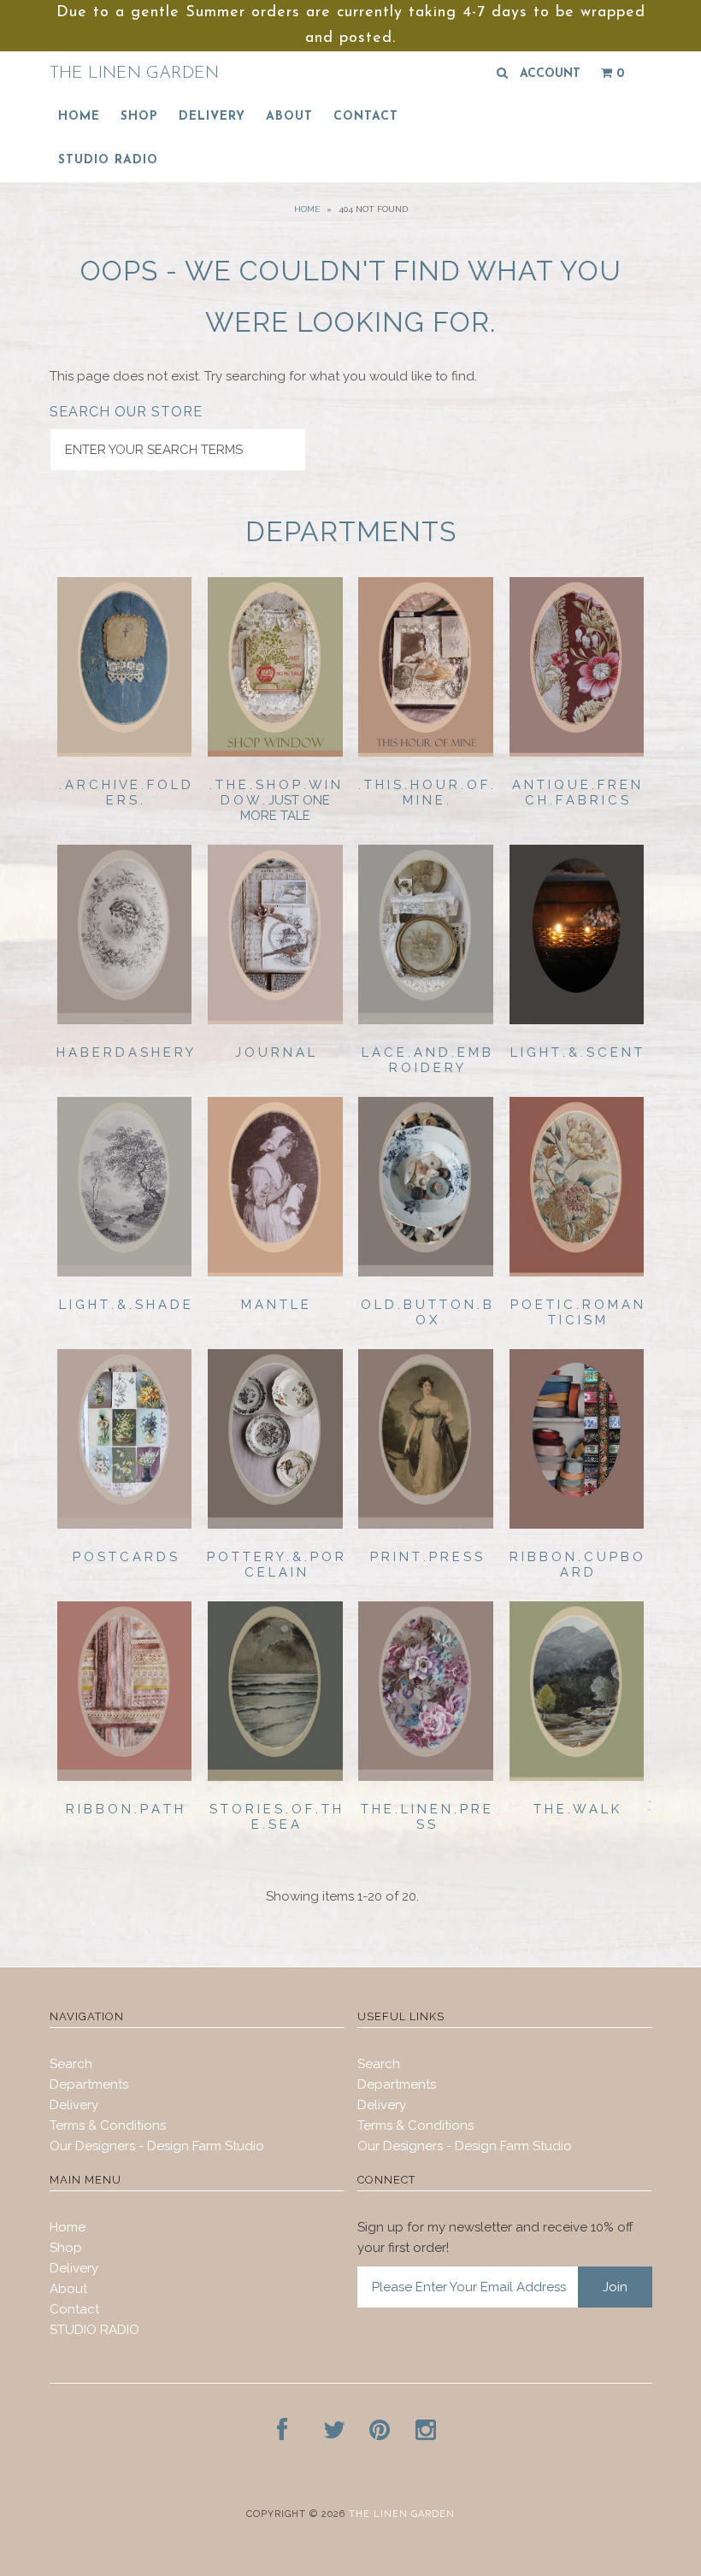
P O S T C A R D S (125, 1557)
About (289, 117)
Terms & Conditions (108, 2125)
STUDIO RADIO (108, 160)
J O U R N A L (275, 1052)
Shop (139, 117)
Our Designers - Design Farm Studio (157, 2146)
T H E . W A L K (576, 1809)
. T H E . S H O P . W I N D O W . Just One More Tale (275, 800)
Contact (366, 117)
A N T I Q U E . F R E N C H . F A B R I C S (576, 793)
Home (79, 117)
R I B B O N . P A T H (124, 1809)
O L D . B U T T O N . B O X (426, 1312)
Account (550, 74)
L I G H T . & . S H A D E (125, 1305)
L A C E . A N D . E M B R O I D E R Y (426, 1060)
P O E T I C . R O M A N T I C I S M (577, 1312)
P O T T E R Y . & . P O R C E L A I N (275, 1565)
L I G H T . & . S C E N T (576, 1052)
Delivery (212, 117)
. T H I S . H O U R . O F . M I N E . (426, 793)
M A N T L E (275, 1305)
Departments (89, 2084)
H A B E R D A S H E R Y (125, 1052)
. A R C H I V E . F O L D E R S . (125, 793)
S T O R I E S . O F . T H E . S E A (275, 1817)
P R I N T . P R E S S (426, 1557)
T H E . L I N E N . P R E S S (426, 1817)
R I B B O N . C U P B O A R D (576, 1565)
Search (71, 2064)
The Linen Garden (134, 74)
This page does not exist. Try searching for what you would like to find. (263, 376)
